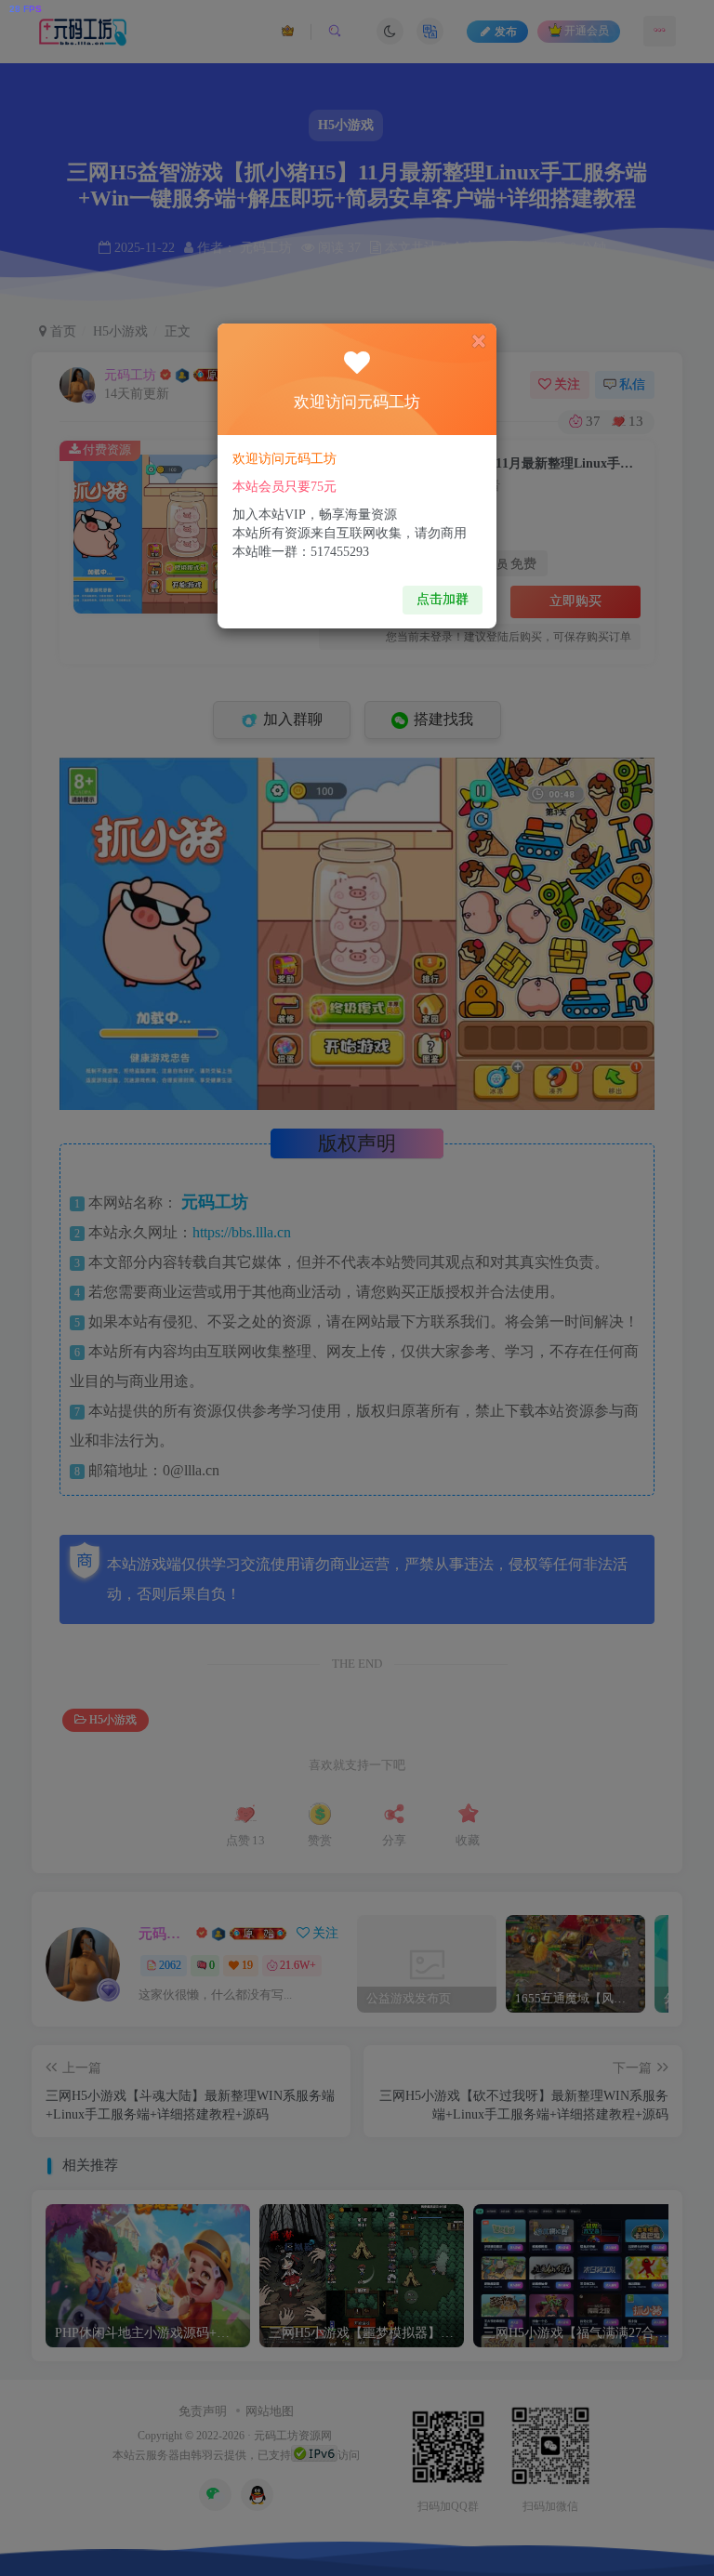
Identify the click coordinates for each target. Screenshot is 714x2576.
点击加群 (443, 599)
